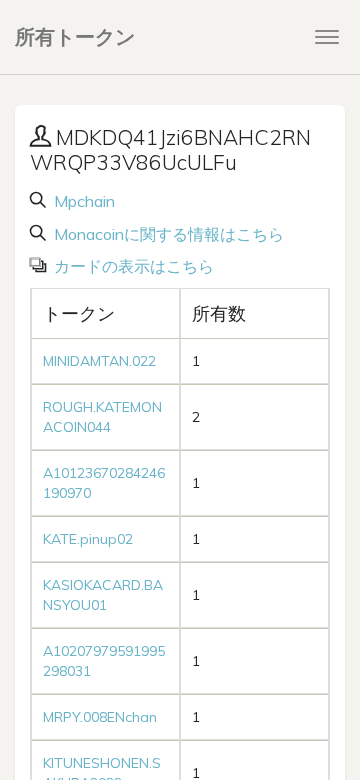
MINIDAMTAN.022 (99, 361)
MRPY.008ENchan (100, 717)
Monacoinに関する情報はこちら (167, 234)
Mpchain (82, 201)
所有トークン (75, 36)
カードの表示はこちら (132, 266)
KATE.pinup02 (88, 539)
